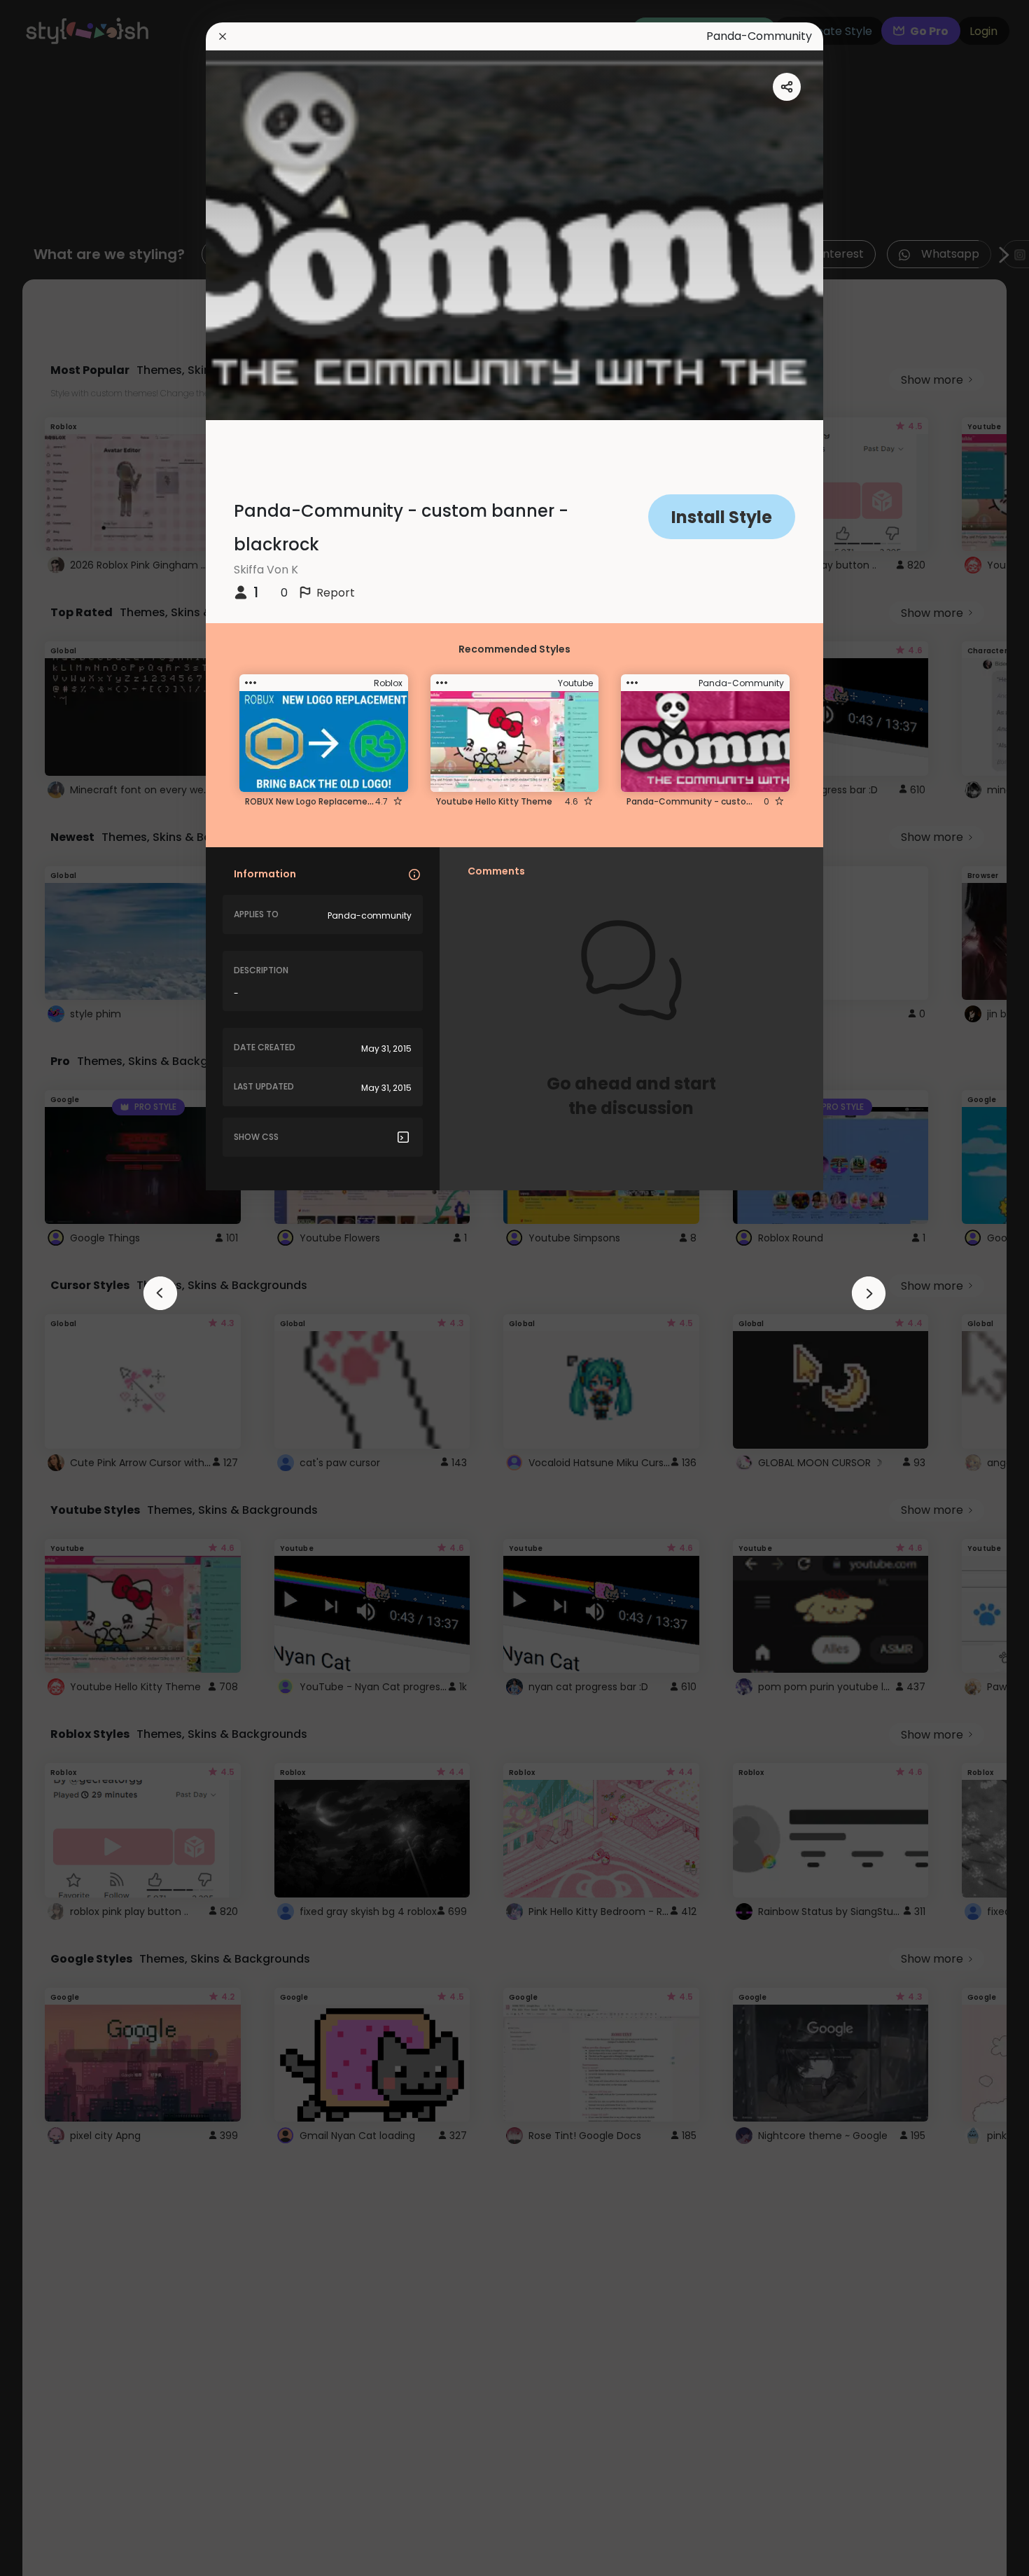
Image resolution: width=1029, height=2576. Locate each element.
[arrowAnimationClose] (160, 1293)
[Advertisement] (56, 1288)
